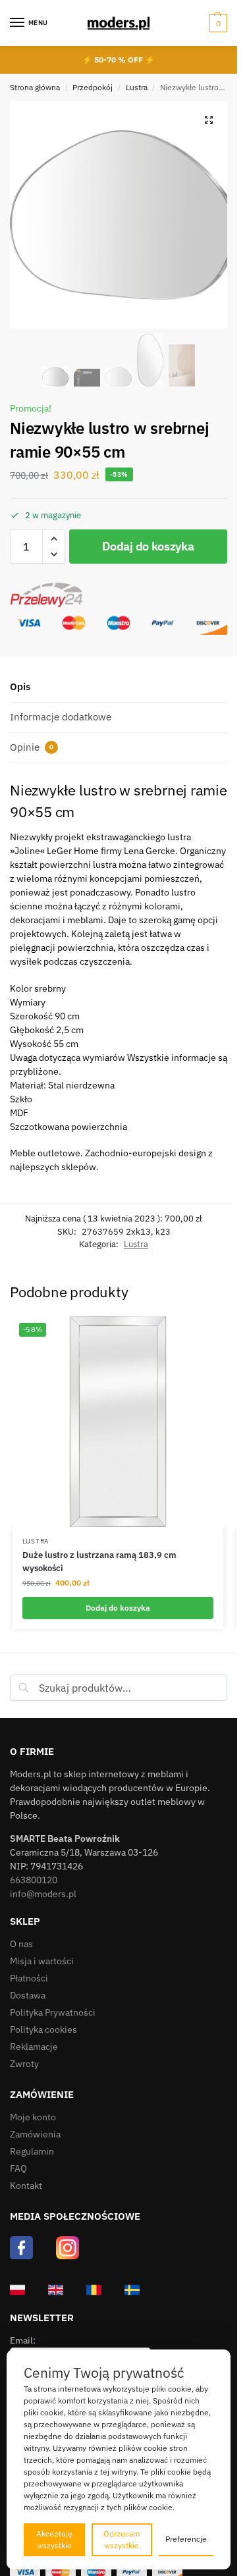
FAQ (18, 2168)
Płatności (29, 1978)
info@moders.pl (43, 1894)
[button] (216, 23)
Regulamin (32, 2151)
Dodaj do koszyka (148, 546)
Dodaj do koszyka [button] (118, 1608)
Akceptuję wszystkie (54, 2539)
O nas (21, 1944)
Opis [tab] (20, 686)
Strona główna (35, 87)
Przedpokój (93, 87)
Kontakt (26, 2186)
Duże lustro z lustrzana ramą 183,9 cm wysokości (99, 1562)
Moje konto (33, 2117)
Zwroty (24, 2064)
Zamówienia (35, 2134)
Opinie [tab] (32, 747)
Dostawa (28, 1995)
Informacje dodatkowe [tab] (61, 717)
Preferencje (186, 2539)
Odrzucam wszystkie (122, 2539)
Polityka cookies (43, 2029)
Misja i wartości (42, 1961)
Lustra (137, 87)
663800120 (34, 1880)
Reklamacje (34, 2047)
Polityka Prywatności (53, 2012)
